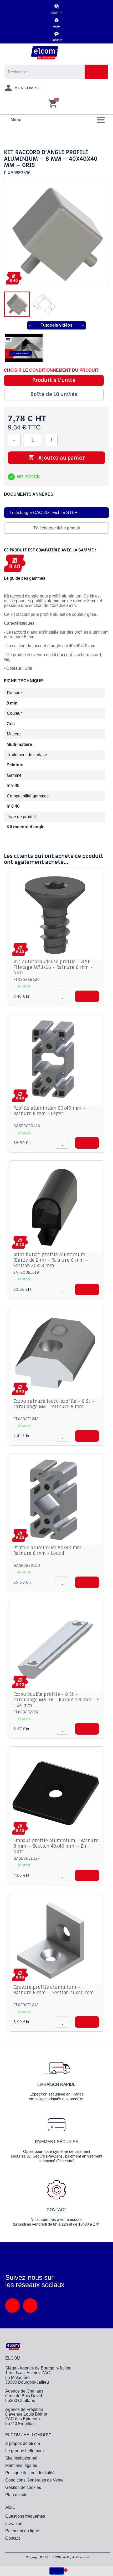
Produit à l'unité (54, 380)
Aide (57, 26)
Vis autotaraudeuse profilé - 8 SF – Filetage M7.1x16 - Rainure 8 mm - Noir (54, 967)
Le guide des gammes (25, 578)
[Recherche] (96, 72)
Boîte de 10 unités (54, 394)
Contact (56, 40)
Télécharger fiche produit (57, 528)
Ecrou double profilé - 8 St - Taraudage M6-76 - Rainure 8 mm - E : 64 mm (56, 1700)
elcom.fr (57, 13)
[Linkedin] (12, 2306)
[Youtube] (30, 2306)
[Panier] (53, 104)
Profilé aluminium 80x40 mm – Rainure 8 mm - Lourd (50, 1551)
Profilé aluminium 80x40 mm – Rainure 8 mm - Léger (50, 1111)
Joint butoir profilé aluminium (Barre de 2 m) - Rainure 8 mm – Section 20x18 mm (51, 1260)
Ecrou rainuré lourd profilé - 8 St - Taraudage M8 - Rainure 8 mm (54, 1404)
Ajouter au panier (56, 458)
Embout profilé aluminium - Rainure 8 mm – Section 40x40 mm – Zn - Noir (56, 1846)
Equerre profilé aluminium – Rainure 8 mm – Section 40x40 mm (53, 1990)
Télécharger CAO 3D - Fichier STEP (43, 513)
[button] (87, 996)
